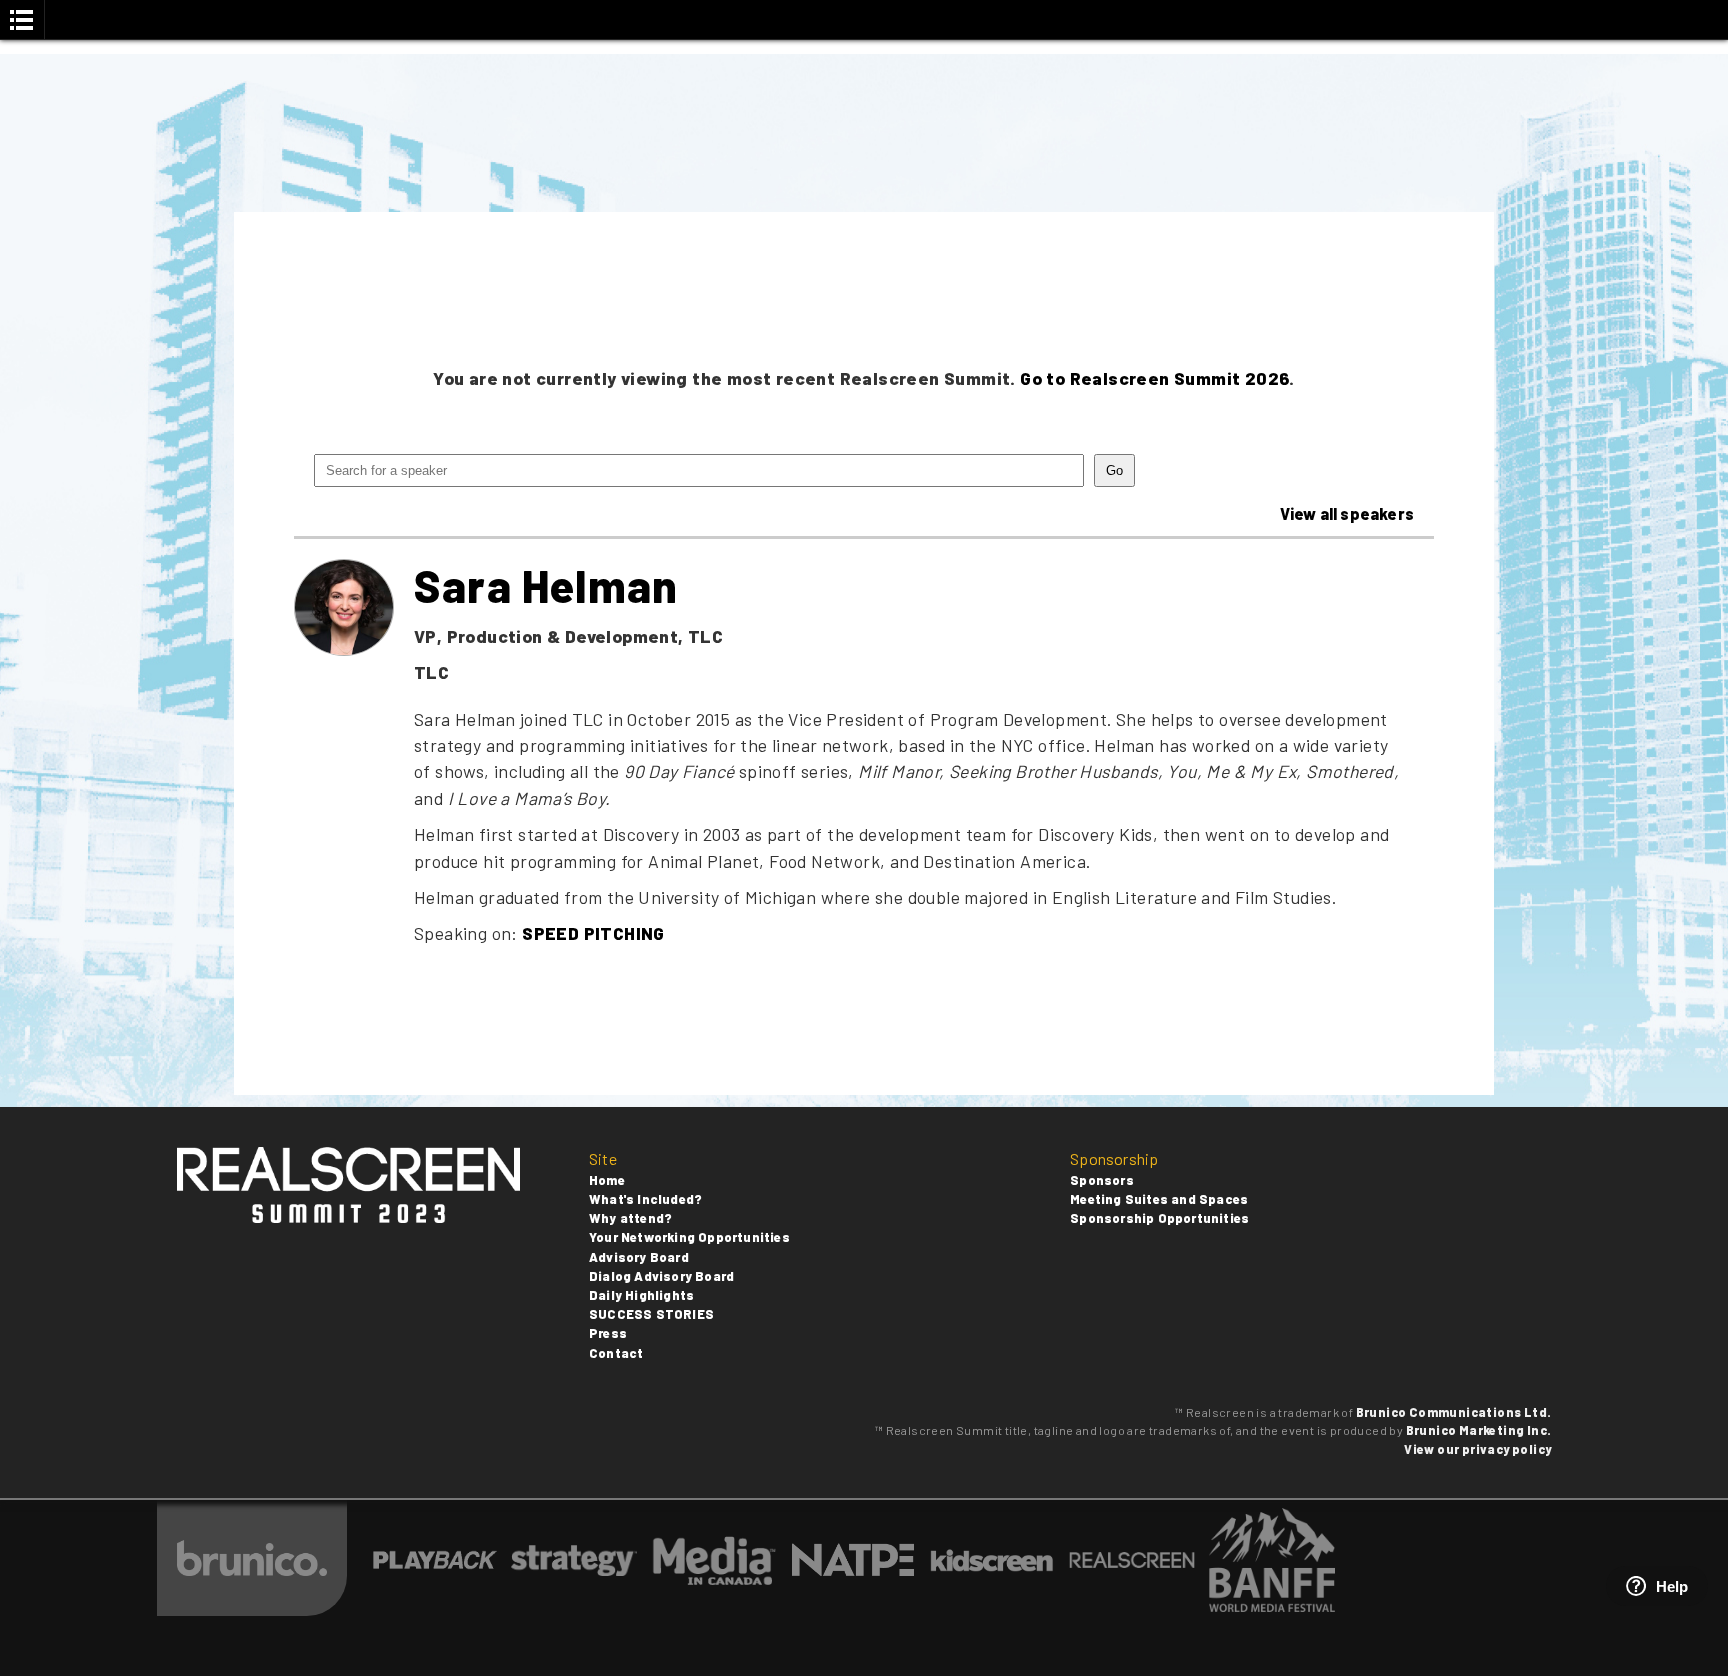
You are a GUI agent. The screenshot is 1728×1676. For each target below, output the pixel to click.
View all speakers (1347, 513)
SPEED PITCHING (593, 933)
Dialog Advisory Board (661, 1276)
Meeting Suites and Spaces (1159, 1199)
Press (608, 1333)
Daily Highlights (641, 1295)
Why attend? (630, 1218)
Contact (616, 1353)
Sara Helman (546, 585)
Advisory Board (639, 1257)
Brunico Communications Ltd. (1454, 1412)
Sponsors (1102, 1180)
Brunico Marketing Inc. (1479, 1430)
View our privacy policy (1477, 1449)
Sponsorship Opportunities (1159, 1218)
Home (607, 1180)
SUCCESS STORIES (651, 1314)
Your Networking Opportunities (689, 1237)
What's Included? (645, 1199)
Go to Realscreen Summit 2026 (1154, 378)
